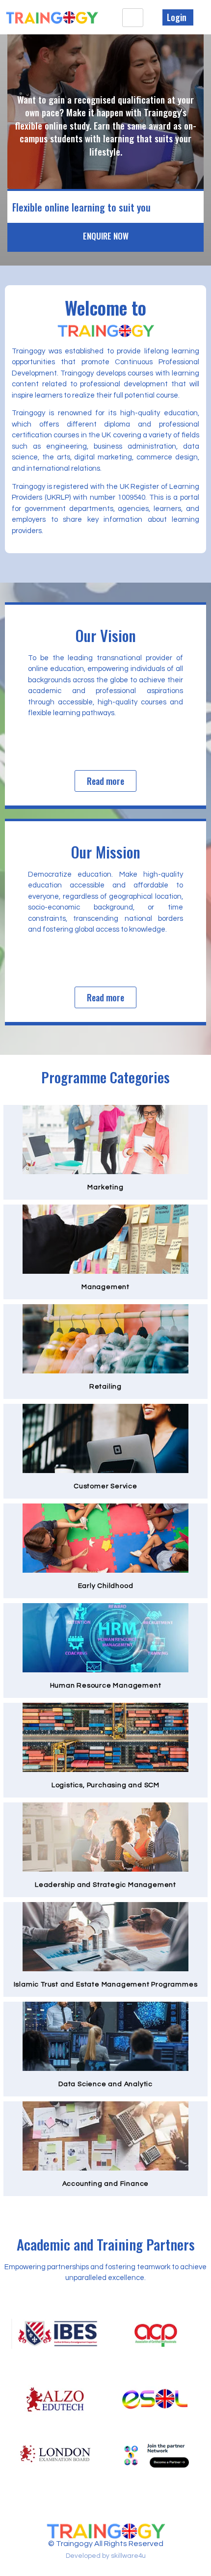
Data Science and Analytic (105, 2084)
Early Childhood (106, 1586)
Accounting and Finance (106, 2184)
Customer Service (105, 1486)
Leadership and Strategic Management (105, 1885)
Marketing (105, 1187)
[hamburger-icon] (133, 18)
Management (105, 1287)
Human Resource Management (106, 1686)
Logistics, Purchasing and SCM (105, 1785)
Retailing (105, 1387)
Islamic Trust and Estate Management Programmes (106, 1985)
